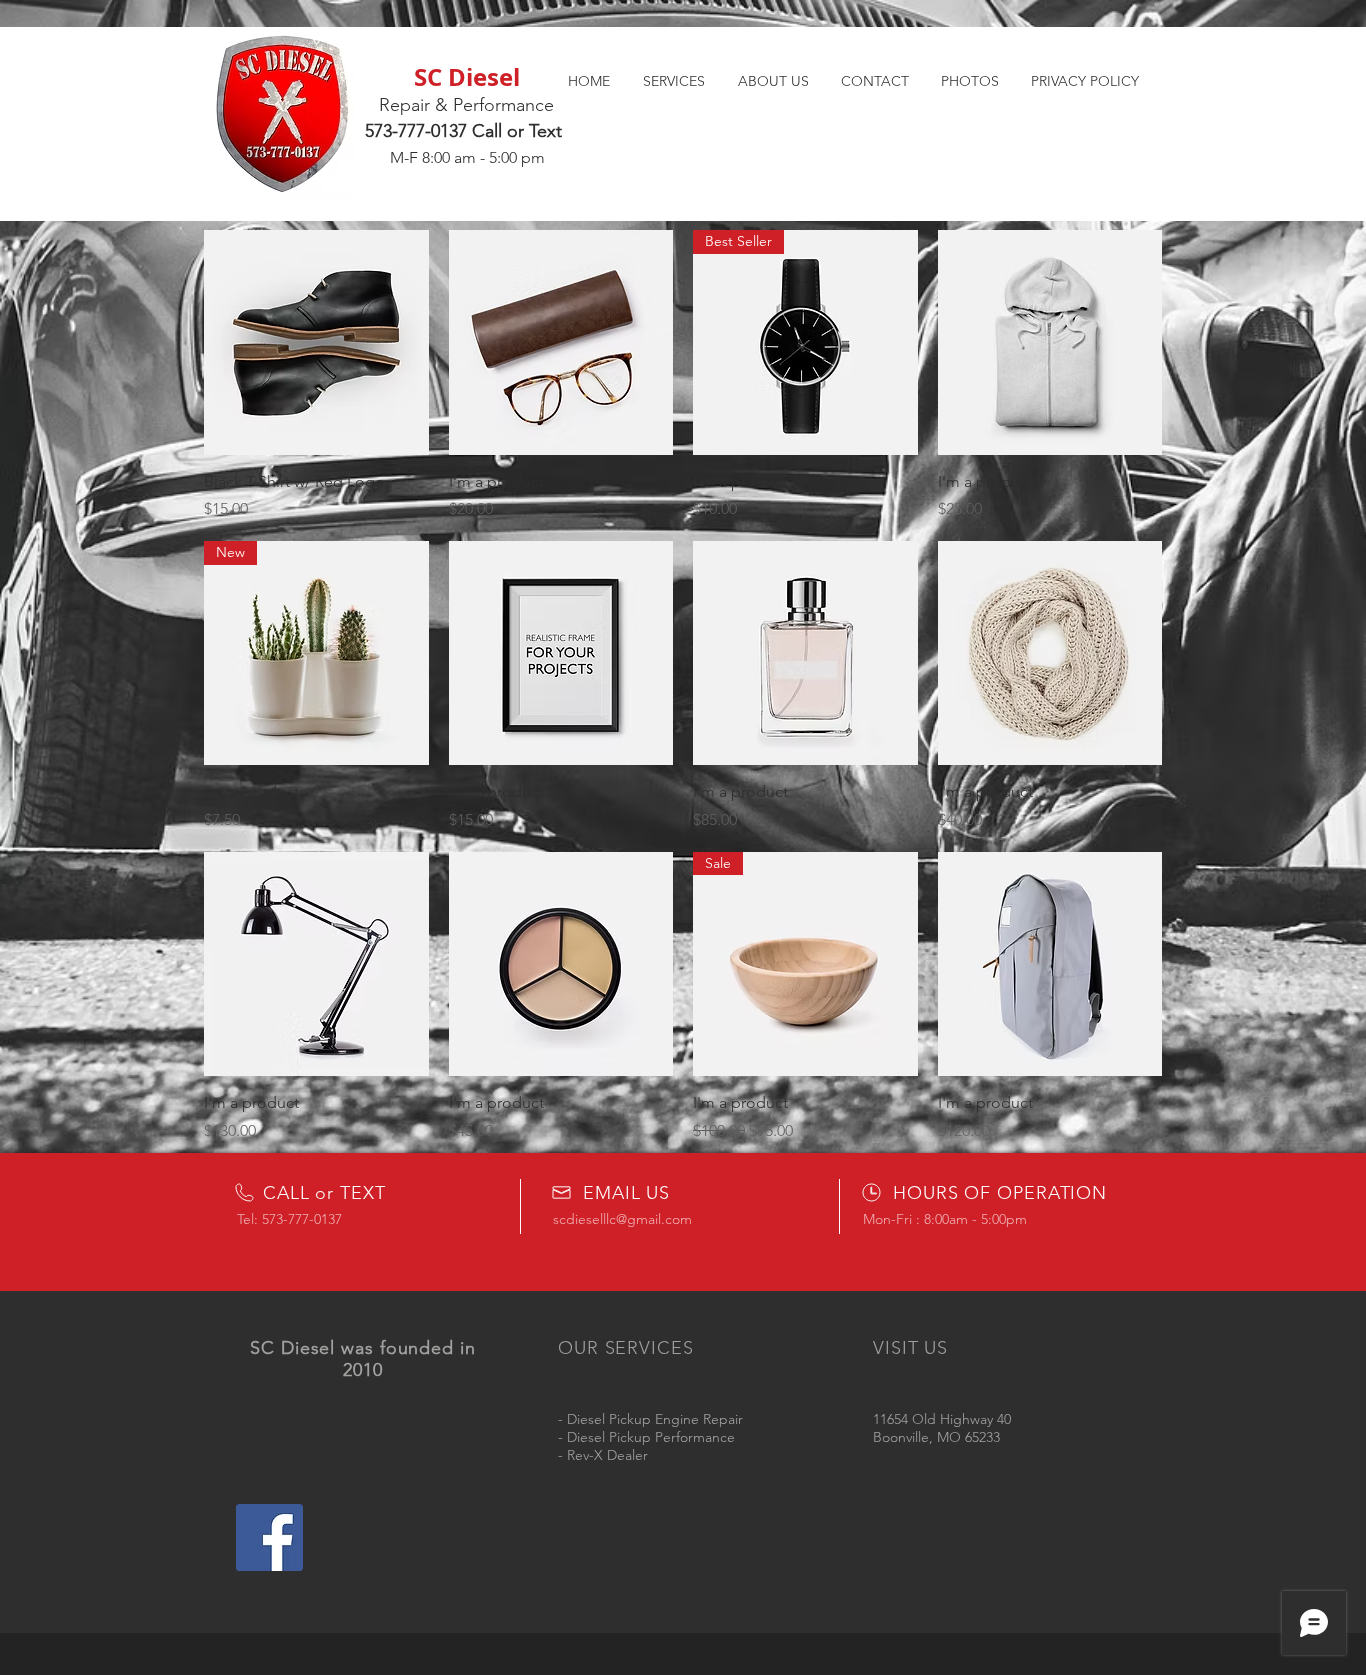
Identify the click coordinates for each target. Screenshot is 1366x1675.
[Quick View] (316, 342)
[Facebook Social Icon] (269, 1537)
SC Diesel (467, 77)
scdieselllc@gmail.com (622, 1219)
